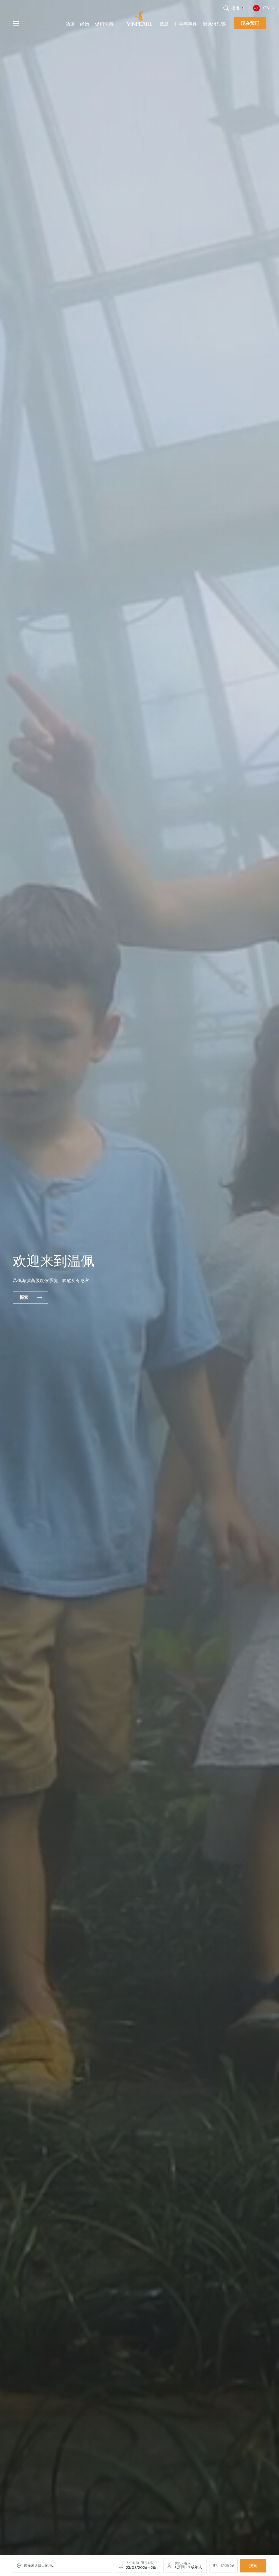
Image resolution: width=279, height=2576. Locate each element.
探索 (24, 1297)
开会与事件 (186, 24)
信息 (164, 24)
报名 (236, 8)
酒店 (70, 24)
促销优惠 (104, 24)
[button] (244, 8)
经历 (85, 24)
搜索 (253, 2566)
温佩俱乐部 (214, 24)
